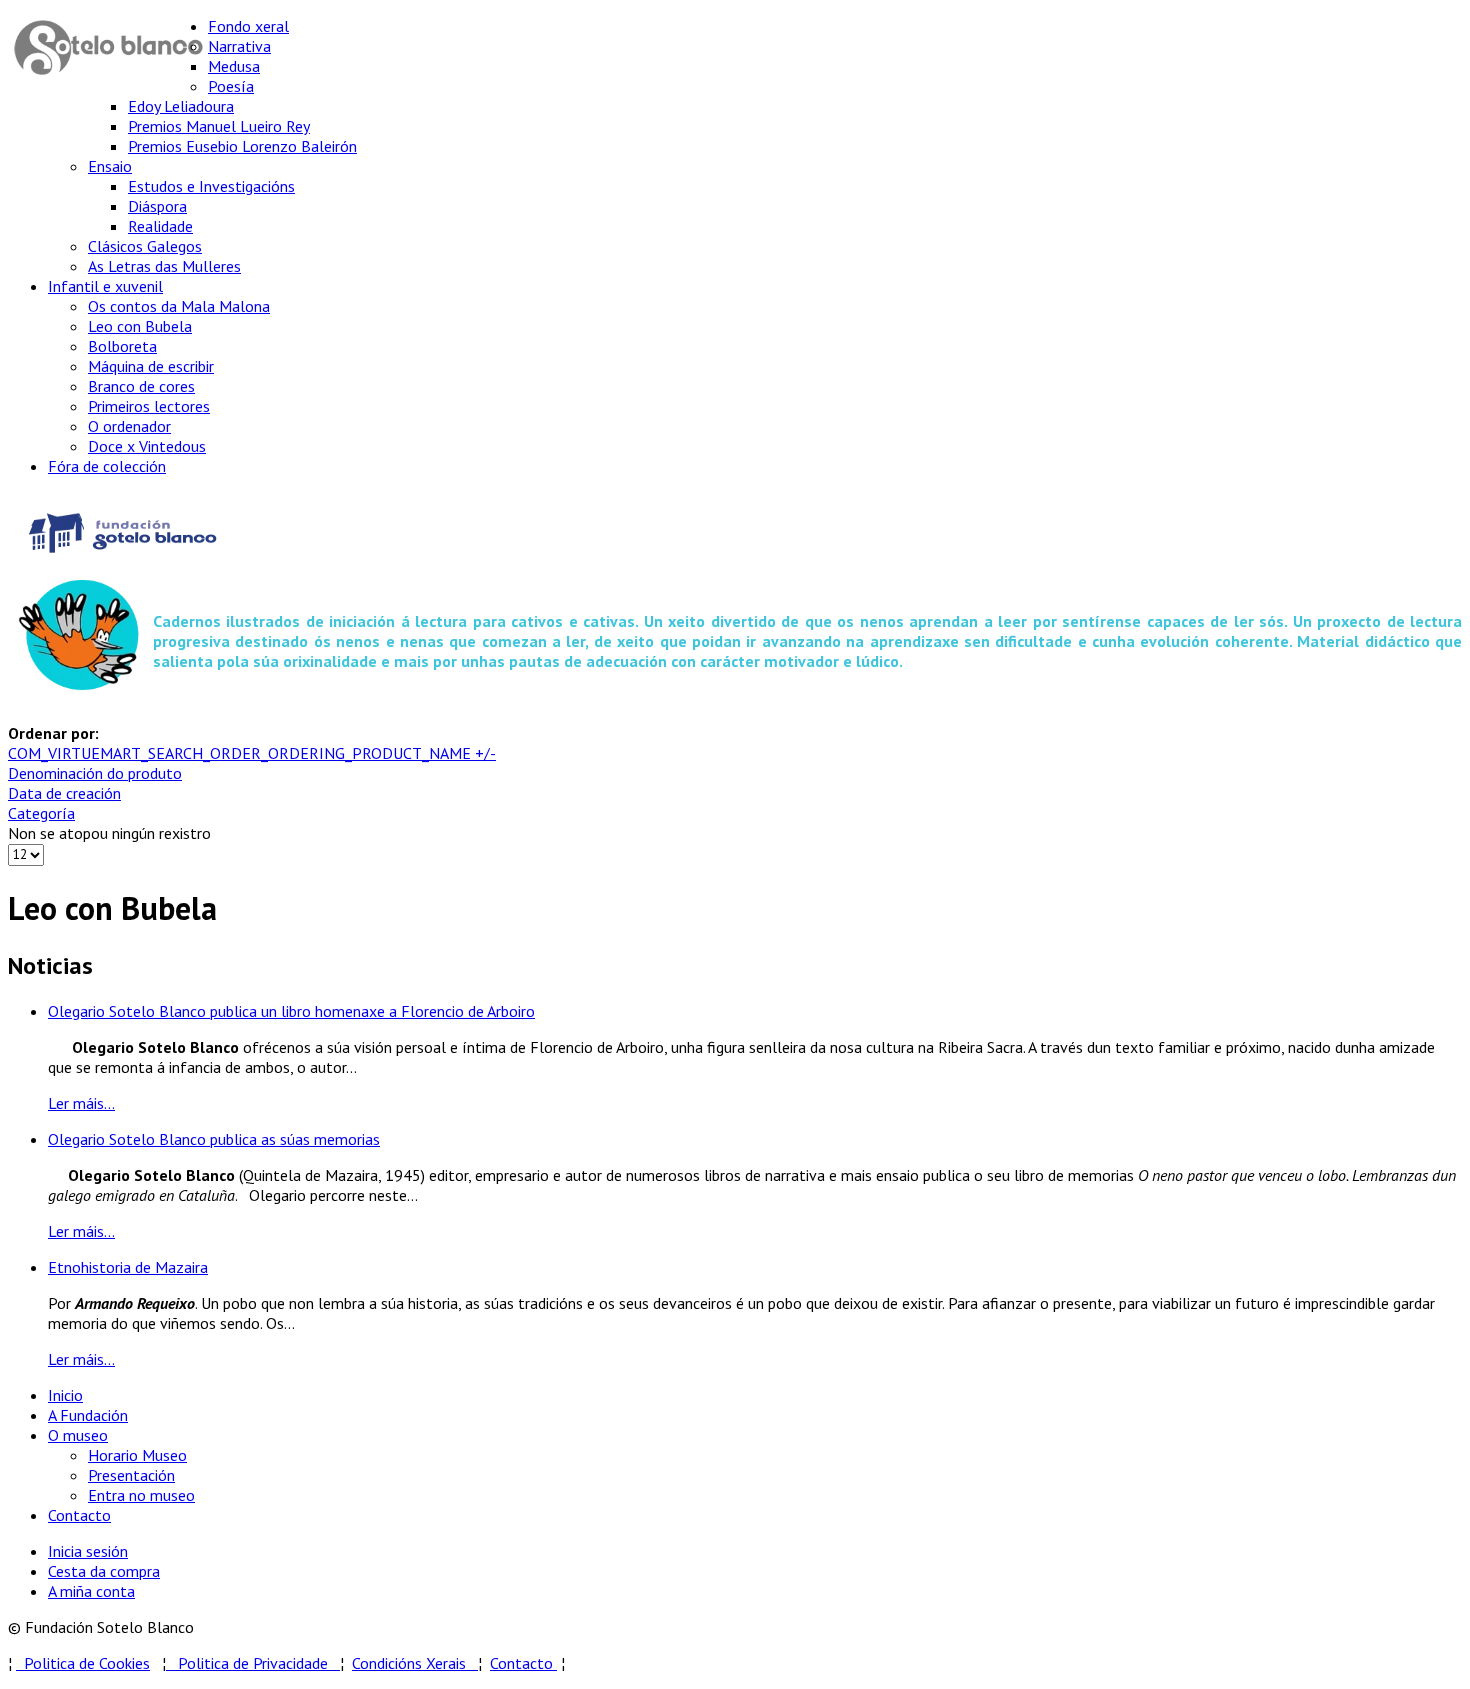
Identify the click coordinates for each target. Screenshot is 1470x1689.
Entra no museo (141, 1495)
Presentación (131, 1475)
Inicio (65, 1395)
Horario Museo (137, 1455)
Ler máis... (81, 1103)
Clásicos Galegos (145, 246)
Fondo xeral (248, 26)
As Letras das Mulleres (164, 266)
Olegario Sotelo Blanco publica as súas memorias (214, 1139)
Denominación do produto (95, 773)
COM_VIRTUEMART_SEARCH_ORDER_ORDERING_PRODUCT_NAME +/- (252, 753)
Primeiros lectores (149, 406)
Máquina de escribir (151, 366)
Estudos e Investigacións (211, 186)
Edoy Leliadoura (181, 106)
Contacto (79, 1515)
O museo (78, 1435)
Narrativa (239, 46)
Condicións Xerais (409, 1663)
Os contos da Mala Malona (179, 306)
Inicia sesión (88, 1551)
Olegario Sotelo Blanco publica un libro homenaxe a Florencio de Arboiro (291, 1011)
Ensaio (110, 166)
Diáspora (157, 206)
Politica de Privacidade (259, 1663)
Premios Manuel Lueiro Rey (219, 126)
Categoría (41, 813)
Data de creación (64, 793)
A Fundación (88, 1415)
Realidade (160, 226)
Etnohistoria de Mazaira (128, 1267)
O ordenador (129, 426)
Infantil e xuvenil (105, 286)
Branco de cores (141, 386)
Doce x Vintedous (147, 446)
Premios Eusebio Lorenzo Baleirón (242, 146)
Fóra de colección (107, 466)
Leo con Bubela (140, 326)
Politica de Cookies (83, 1663)
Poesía (231, 86)
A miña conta (91, 1591)
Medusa (234, 66)
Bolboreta (122, 346)
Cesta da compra (104, 1571)
